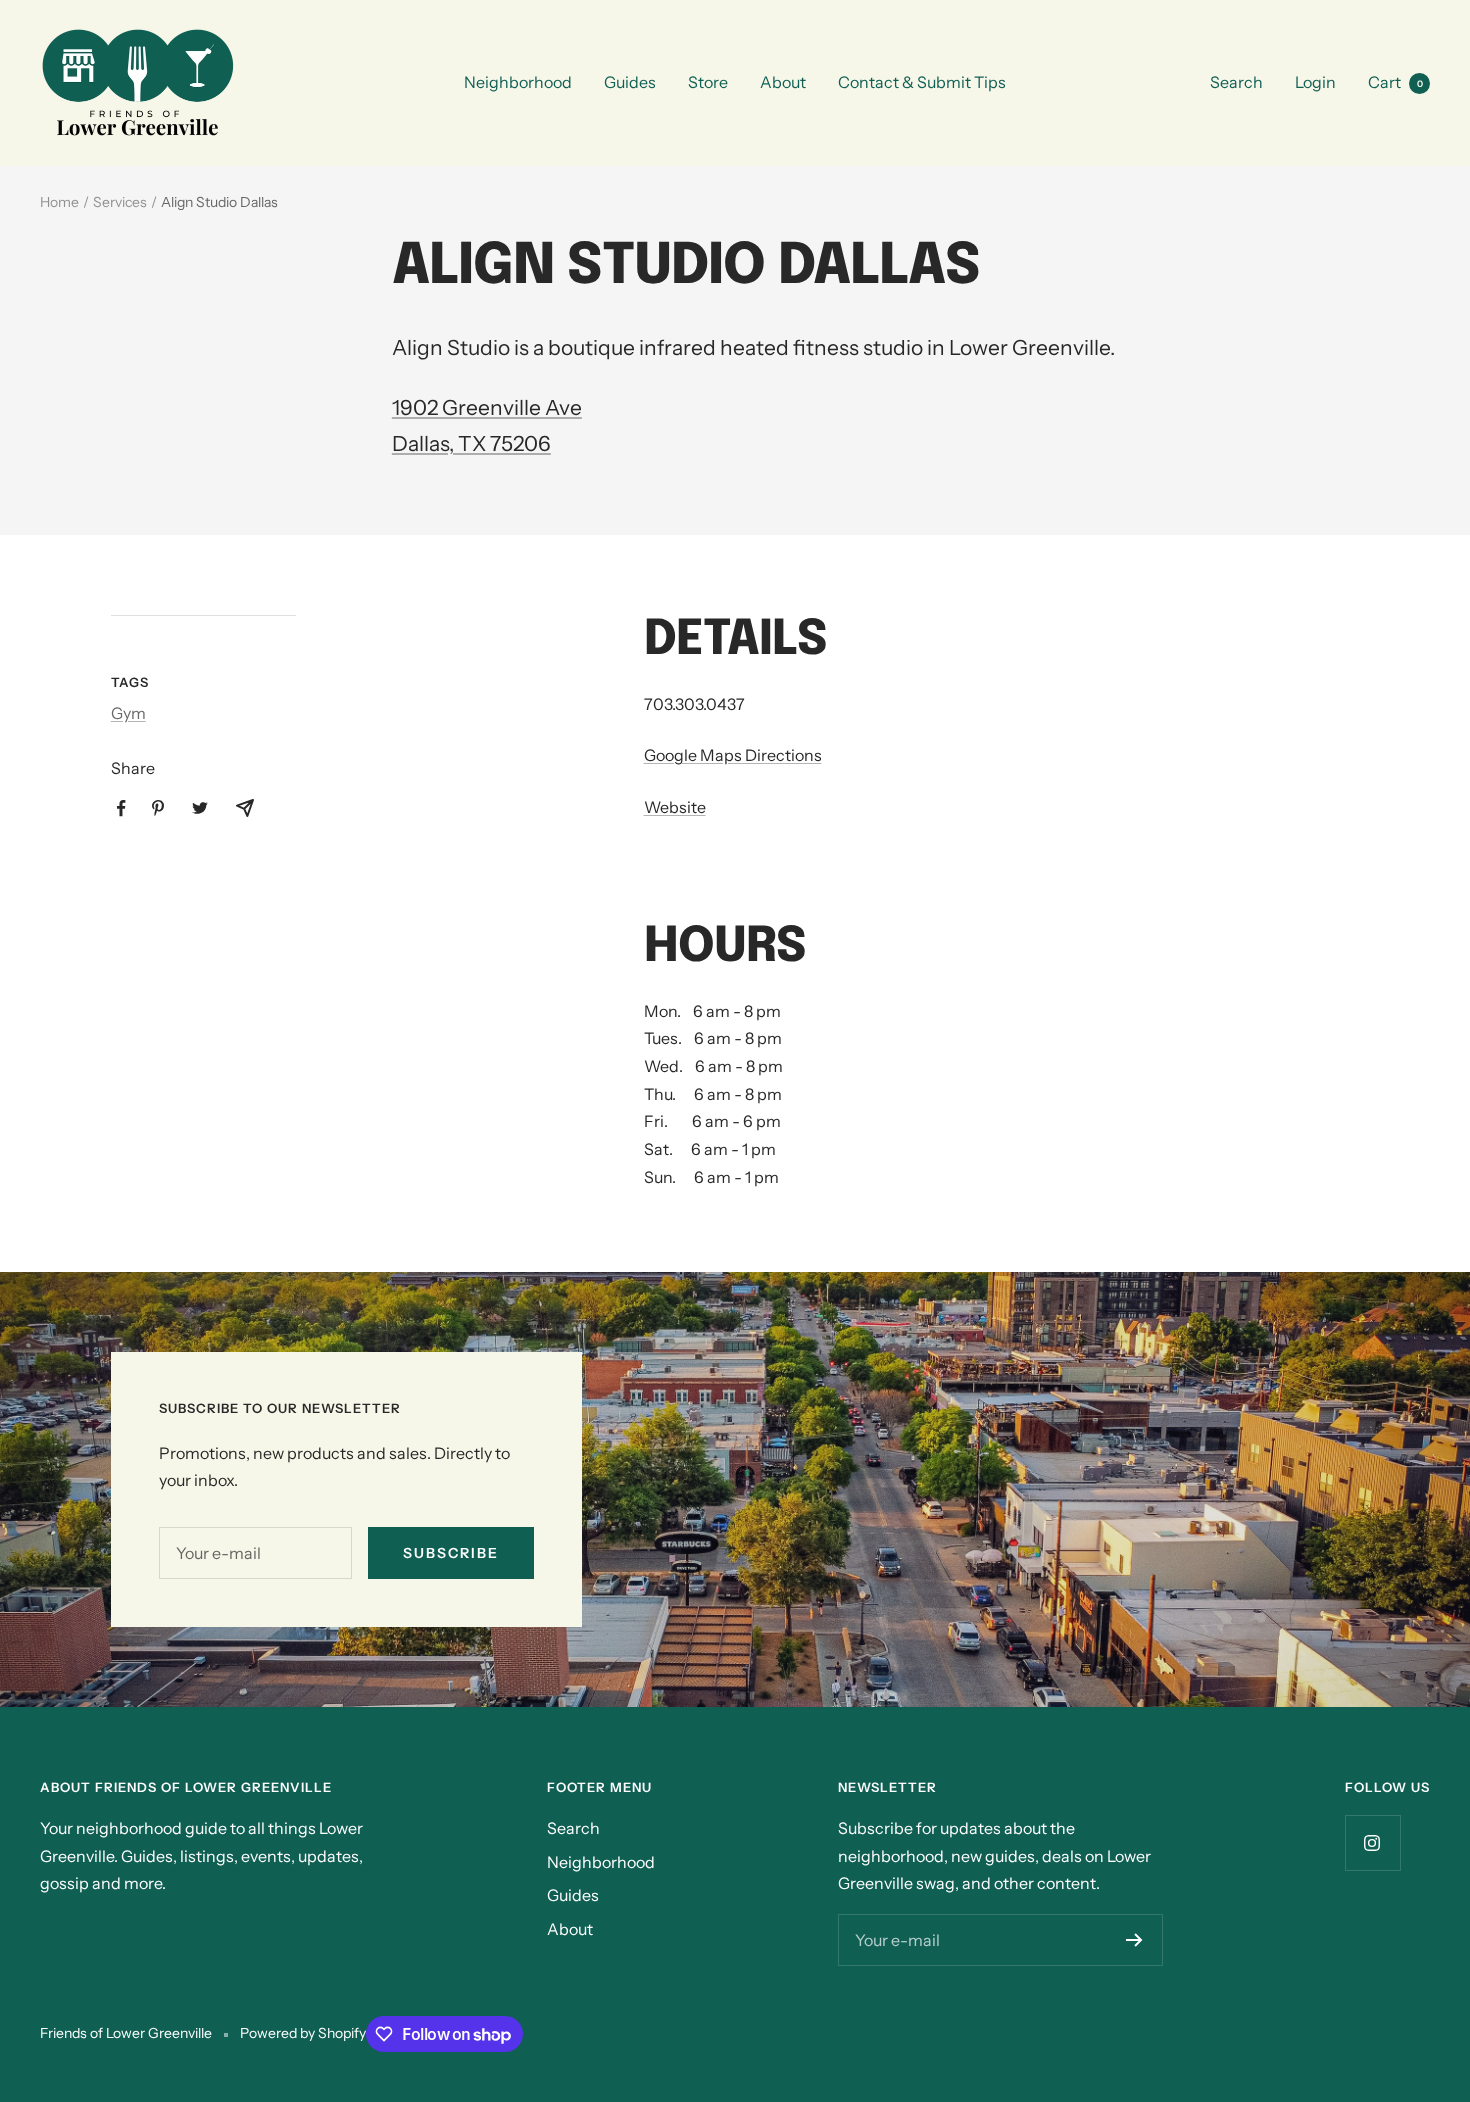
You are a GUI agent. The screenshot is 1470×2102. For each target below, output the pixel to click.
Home (59, 202)
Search (1236, 82)
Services (120, 202)
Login (1315, 82)
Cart (1395, 82)
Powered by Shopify (303, 2033)
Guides (630, 82)
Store (708, 82)
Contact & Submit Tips (922, 82)
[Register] (1134, 1940)
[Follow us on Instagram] (1372, 1842)
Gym (128, 713)
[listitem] (121, 808)
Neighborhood (518, 82)
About (783, 82)
